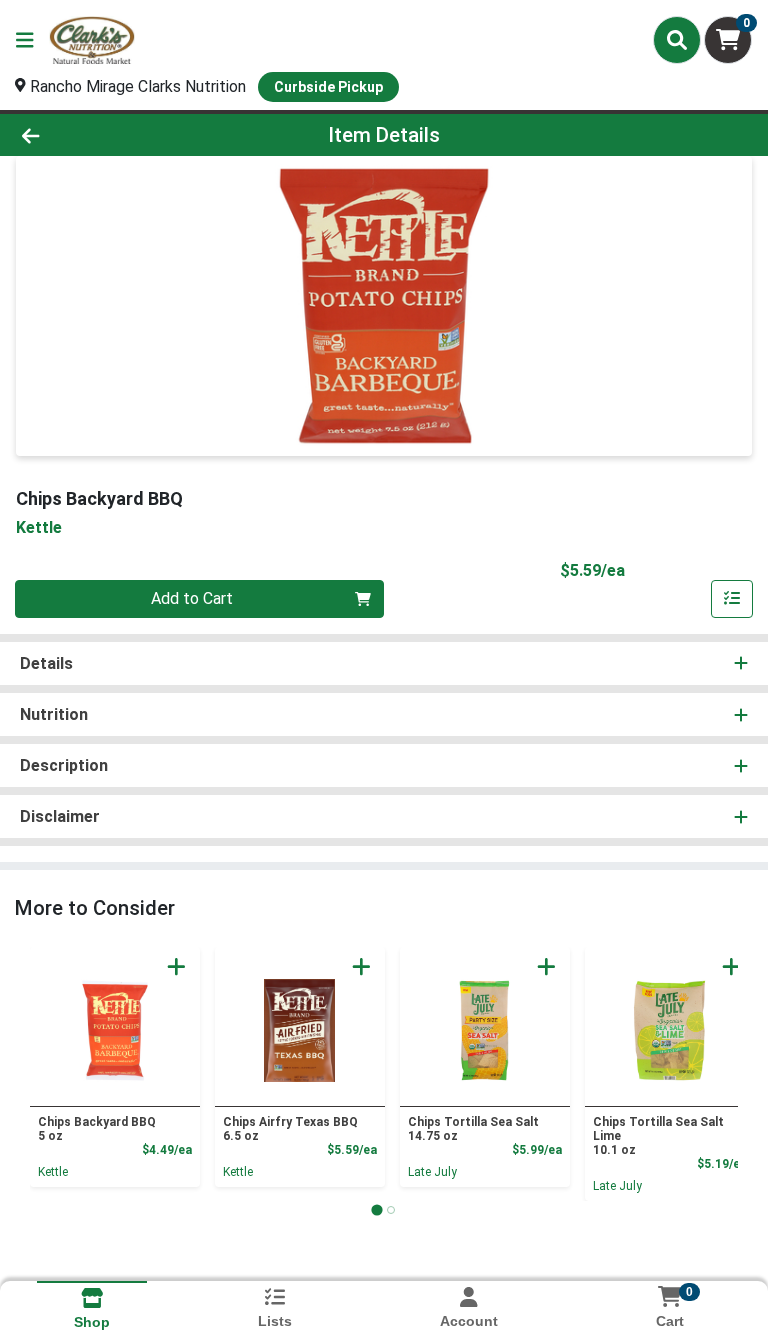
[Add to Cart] (176, 966)
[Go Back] (108, 135)
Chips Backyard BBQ (97, 1129)
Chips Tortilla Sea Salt (473, 1129)
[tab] (376, 1209)
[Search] (677, 40)
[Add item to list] (732, 599)
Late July (432, 1172)
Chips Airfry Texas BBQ (290, 1129)
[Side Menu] (25, 40)
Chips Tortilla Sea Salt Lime (658, 1136)
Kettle (53, 1172)
